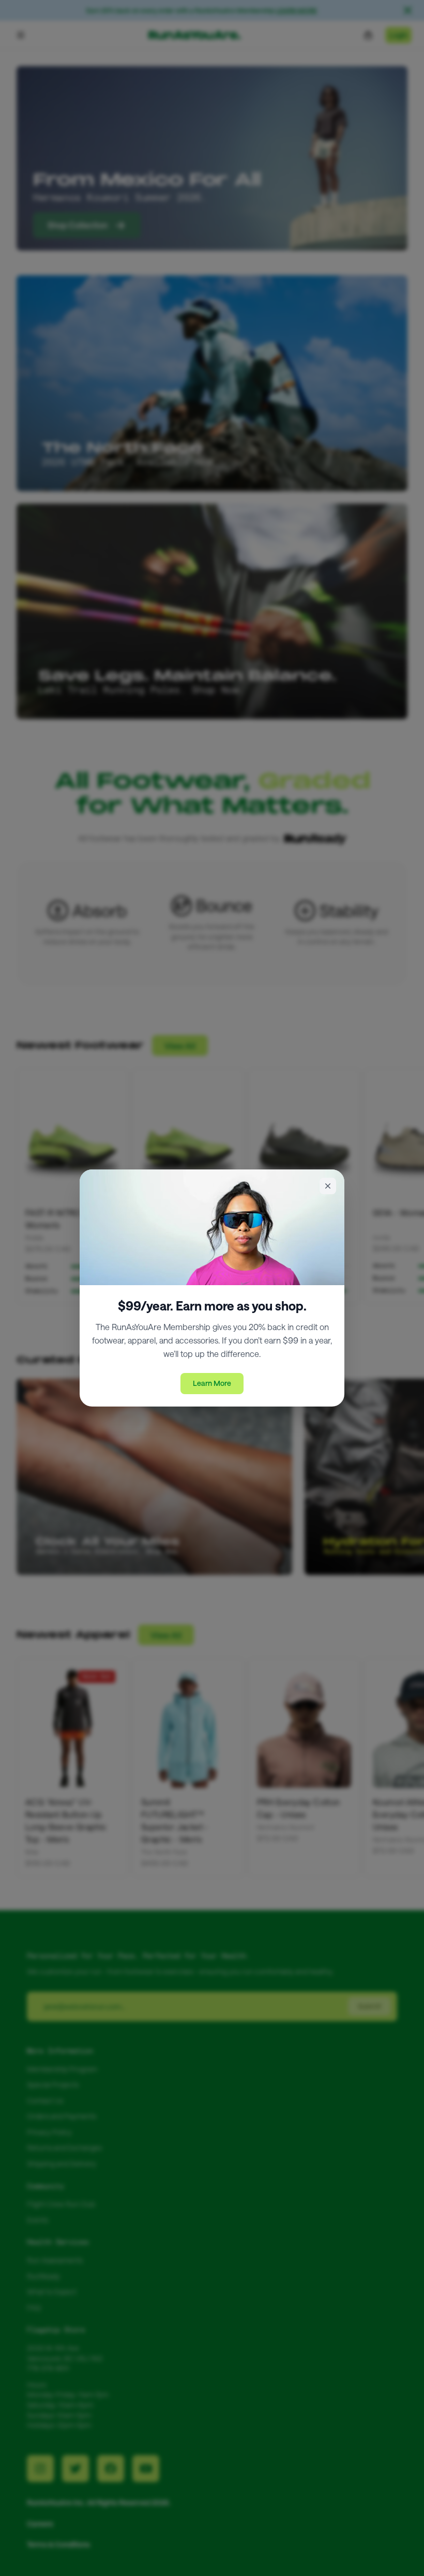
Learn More (212, 1383)
